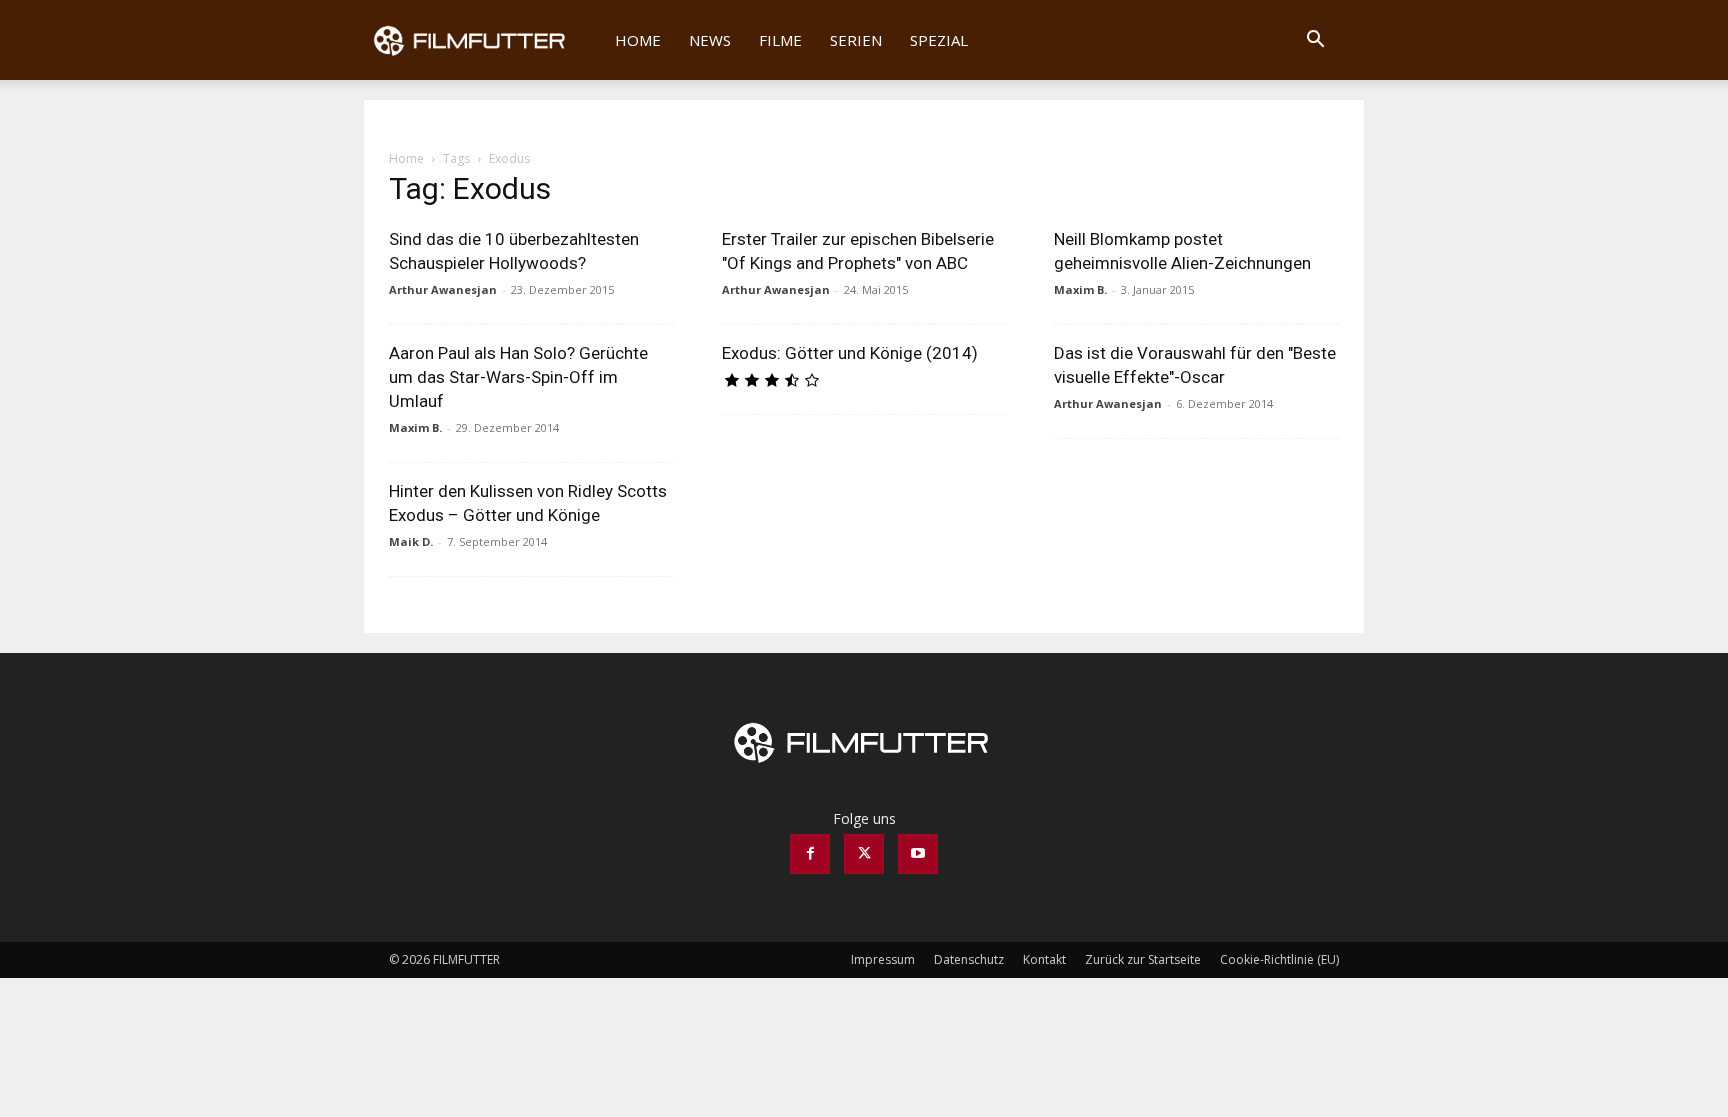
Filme (780, 40)
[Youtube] (918, 854)
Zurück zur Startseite (1143, 959)
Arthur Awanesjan (443, 289)
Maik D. (411, 541)
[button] (1315, 41)
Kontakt (1044, 959)
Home (638, 40)
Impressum (883, 959)
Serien (856, 40)
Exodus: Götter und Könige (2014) (850, 353)
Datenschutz (969, 959)
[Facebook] (810, 854)
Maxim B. (1080, 289)
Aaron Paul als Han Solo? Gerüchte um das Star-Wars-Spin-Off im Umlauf (518, 377)
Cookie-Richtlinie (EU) (1279, 959)
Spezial (939, 40)
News (710, 40)
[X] (864, 854)
